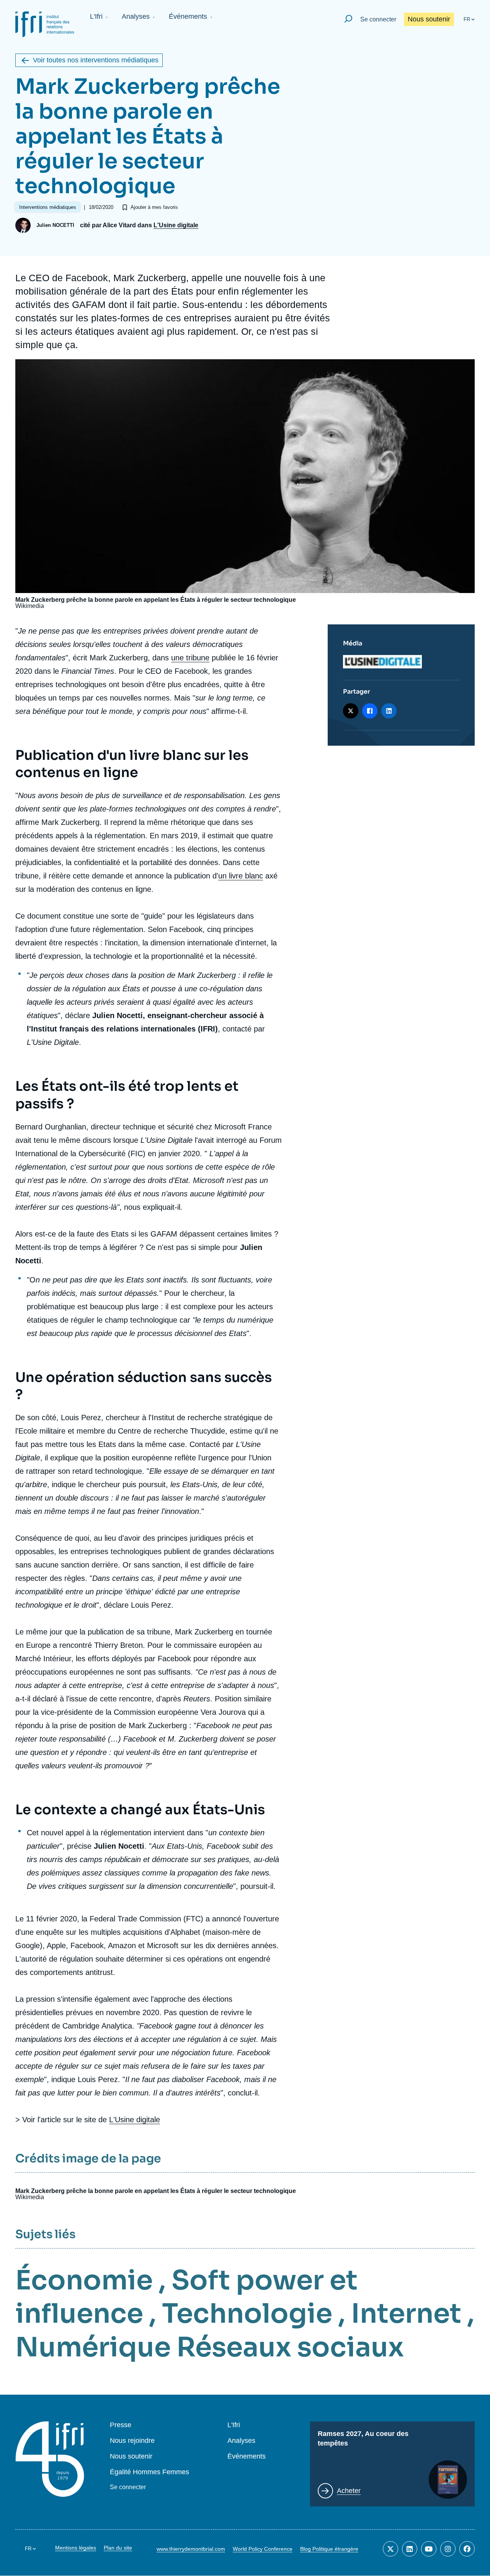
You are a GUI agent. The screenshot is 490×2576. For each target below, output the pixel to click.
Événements (188, 16)
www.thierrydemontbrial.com (191, 2549)
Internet (406, 2314)
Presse (121, 2425)
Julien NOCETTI (55, 225)
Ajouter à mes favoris (154, 207)
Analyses (136, 16)
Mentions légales (76, 2548)
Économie (84, 2280)
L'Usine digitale (176, 225)
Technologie (247, 2314)
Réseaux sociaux (290, 2347)
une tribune (190, 658)
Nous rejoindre (132, 2441)
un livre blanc (241, 876)
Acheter (349, 2491)
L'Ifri (96, 16)
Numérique (93, 2347)
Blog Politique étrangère (329, 2549)
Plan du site (118, 2548)
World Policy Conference (263, 2549)
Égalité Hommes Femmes (149, 2472)
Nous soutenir (429, 19)
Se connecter (378, 19)
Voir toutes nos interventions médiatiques (96, 60)
